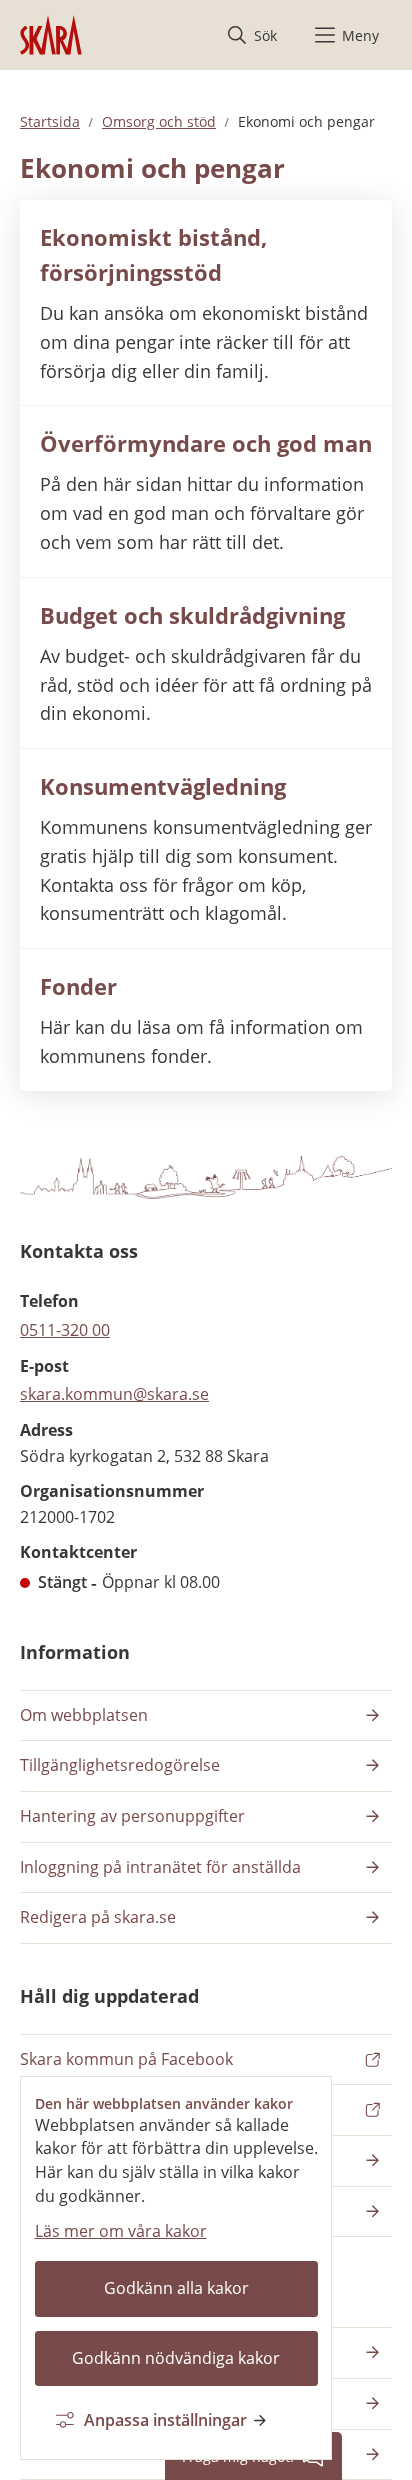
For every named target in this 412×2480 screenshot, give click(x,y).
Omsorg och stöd (159, 121)
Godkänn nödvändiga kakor (176, 2358)
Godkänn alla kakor (176, 2288)
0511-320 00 (65, 1330)
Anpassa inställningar (165, 2420)
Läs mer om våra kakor (121, 2231)
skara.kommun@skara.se (114, 1394)
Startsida (50, 121)
